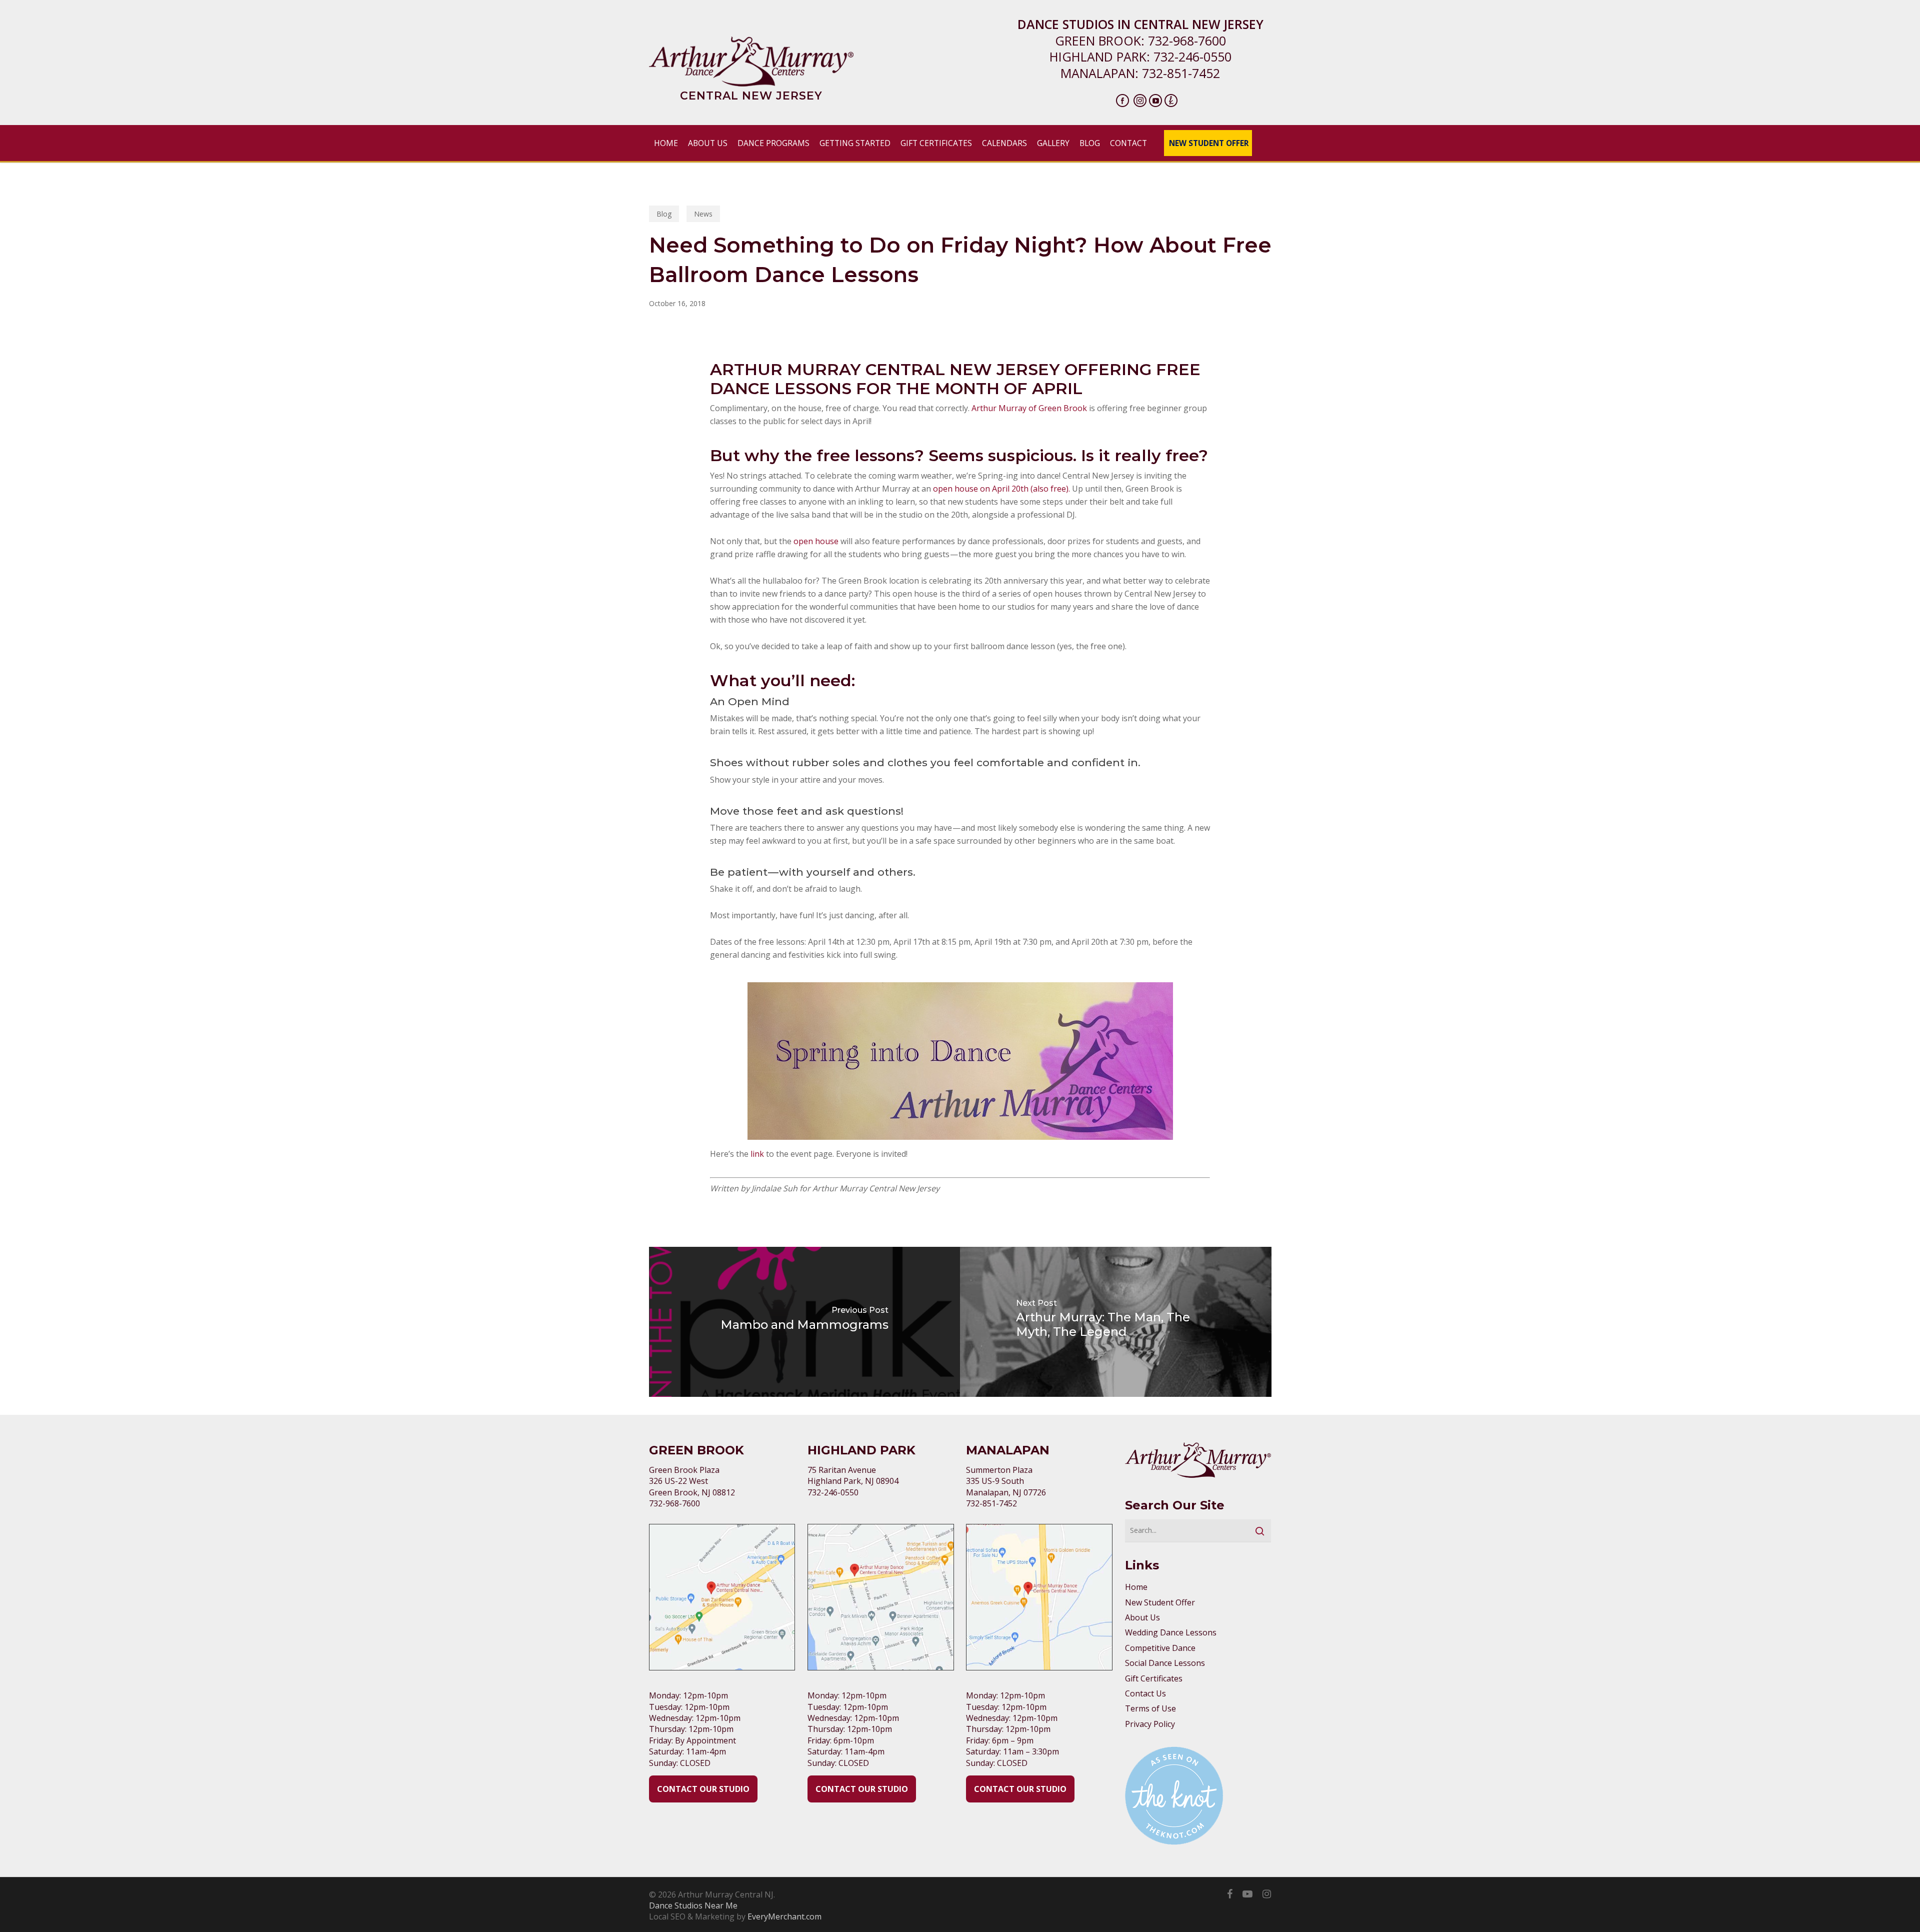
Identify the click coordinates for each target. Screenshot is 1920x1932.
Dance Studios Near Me (693, 1905)
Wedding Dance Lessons (1171, 1632)
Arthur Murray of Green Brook (1029, 408)
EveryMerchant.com (784, 1916)
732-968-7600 (1187, 41)
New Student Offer (1160, 1602)
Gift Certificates (1154, 1678)
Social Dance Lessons (1165, 1663)
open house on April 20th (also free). (1001, 489)
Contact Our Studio (703, 1789)
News (703, 214)
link (758, 1154)
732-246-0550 (1192, 57)
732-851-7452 (1181, 73)
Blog (664, 214)
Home (1136, 1587)
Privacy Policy (1150, 1724)
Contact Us (1145, 1693)
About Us (1142, 1617)
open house (816, 541)
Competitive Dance (1160, 1648)
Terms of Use (1150, 1708)
